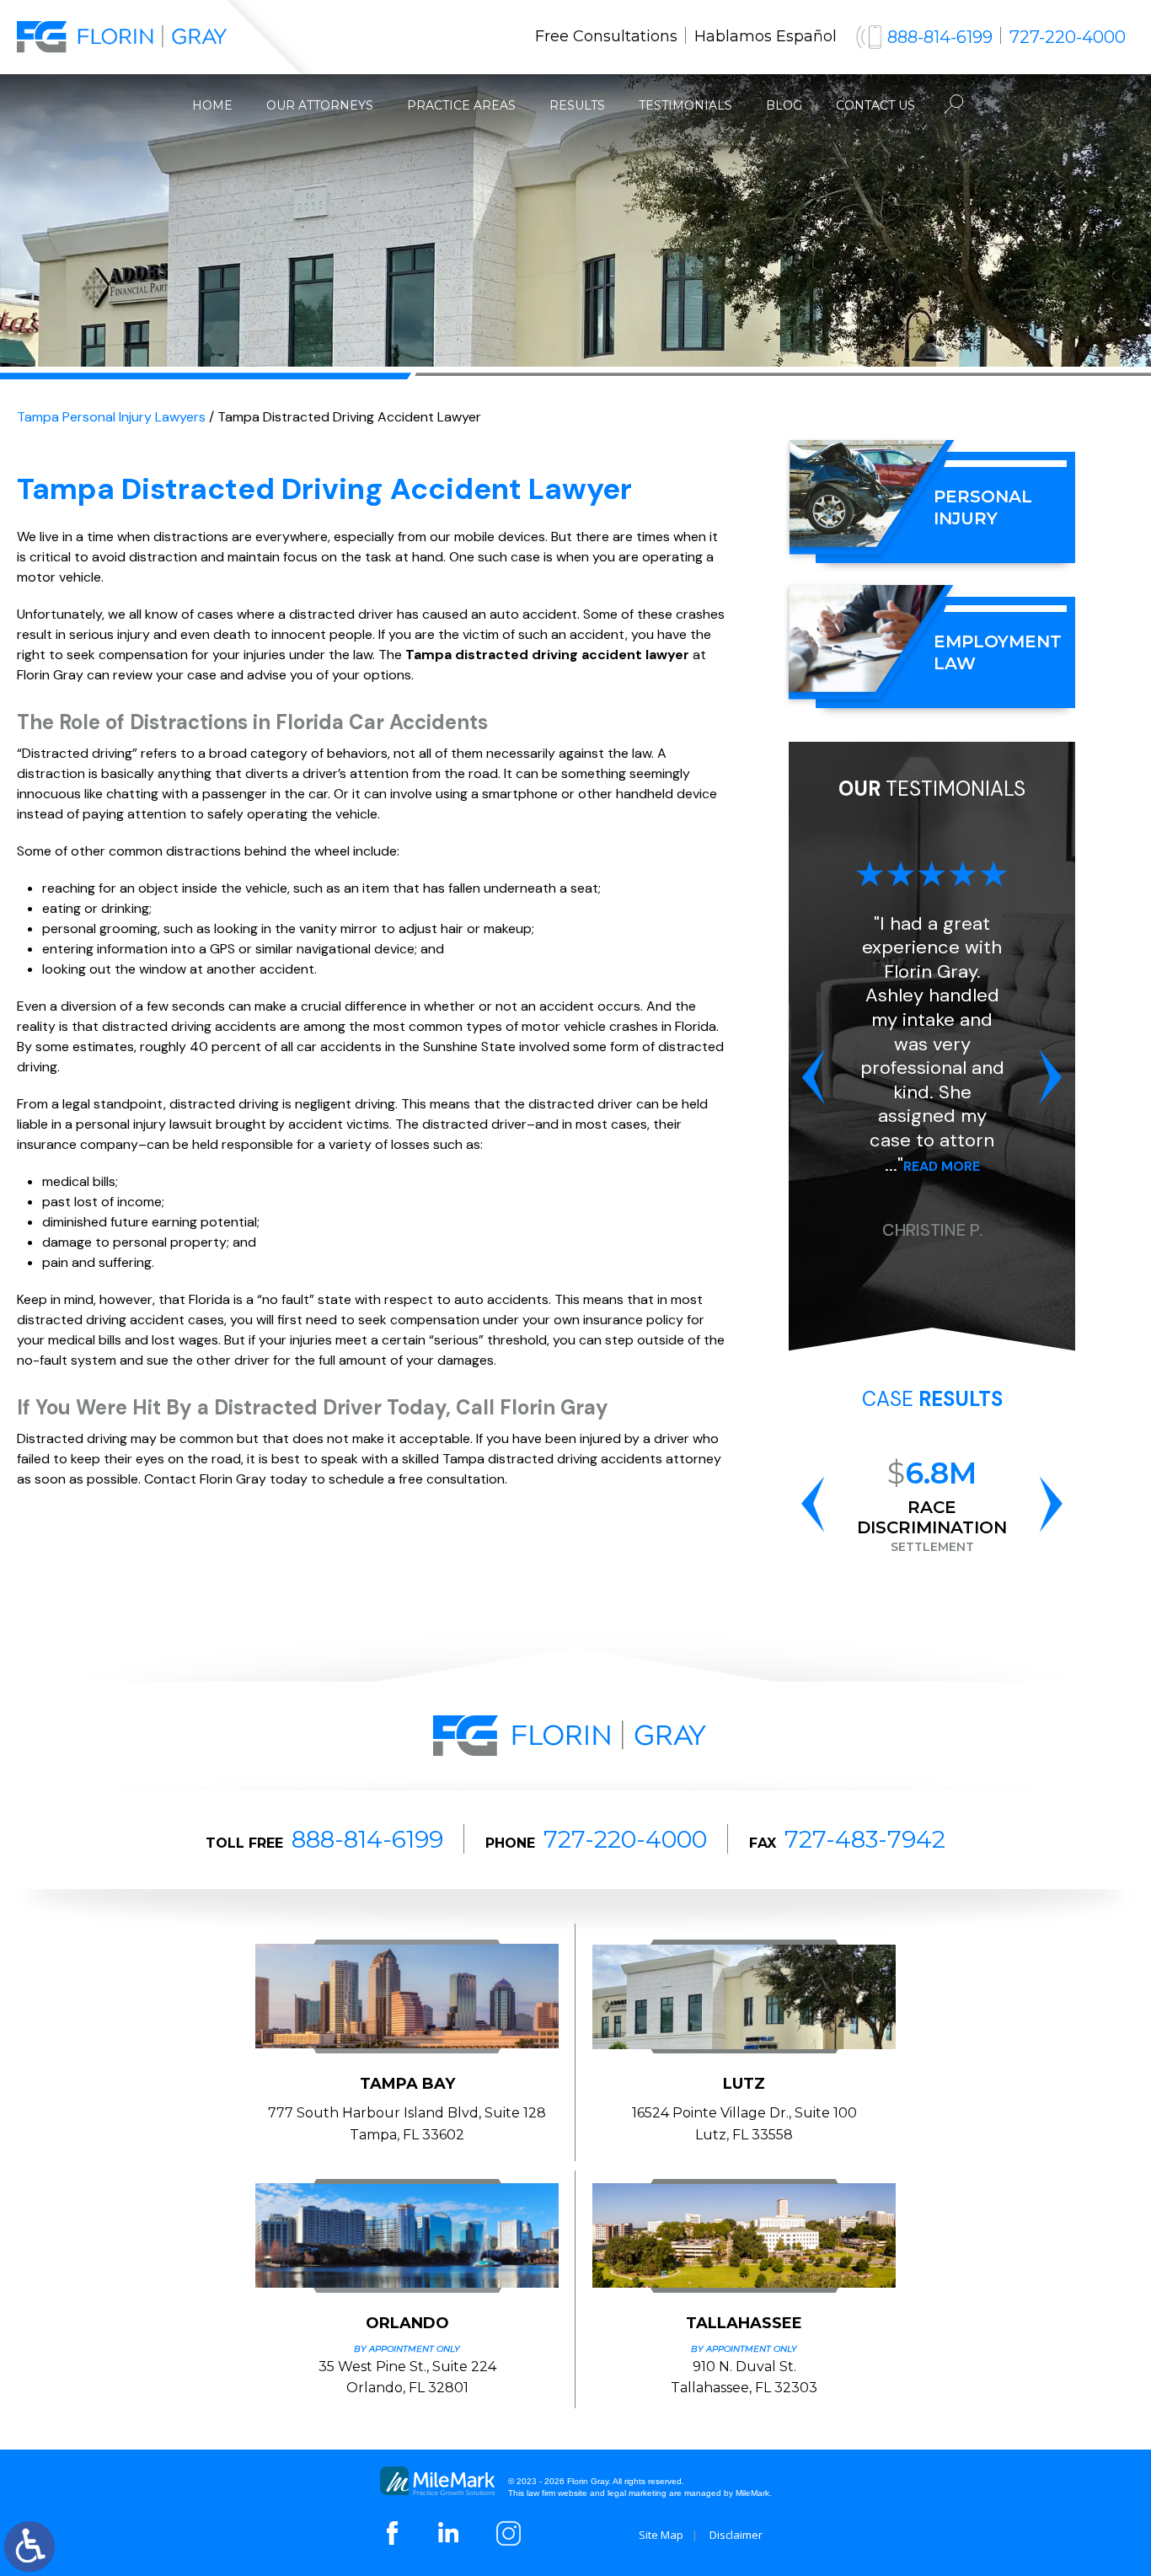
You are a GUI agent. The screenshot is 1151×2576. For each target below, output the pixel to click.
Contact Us (875, 105)
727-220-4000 (1068, 37)
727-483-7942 (865, 1839)
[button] (813, 1077)
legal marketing (637, 2493)
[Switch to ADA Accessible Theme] (29, 2546)
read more (942, 1166)
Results (577, 105)
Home (212, 105)
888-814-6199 (940, 37)
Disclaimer (736, 2535)
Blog (784, 105)
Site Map (661, 2535)
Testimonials (685, 105)
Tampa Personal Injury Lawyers (111, 417)
